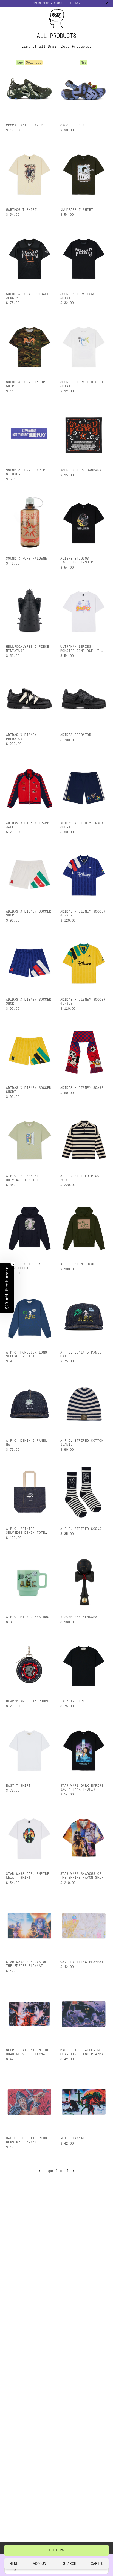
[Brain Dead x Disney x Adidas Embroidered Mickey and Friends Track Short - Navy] (84, 787)
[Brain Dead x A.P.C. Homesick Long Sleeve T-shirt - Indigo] (29, 1316)
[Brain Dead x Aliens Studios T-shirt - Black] (84, 522)
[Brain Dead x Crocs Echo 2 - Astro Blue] (84, 89)
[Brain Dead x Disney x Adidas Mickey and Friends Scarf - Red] (84, 1051)
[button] (7, 1288)
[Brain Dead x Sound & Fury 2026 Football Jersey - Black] (29, 258)
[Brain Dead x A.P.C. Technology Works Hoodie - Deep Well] (29, 1228)
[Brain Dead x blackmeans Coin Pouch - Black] (29, 1665)
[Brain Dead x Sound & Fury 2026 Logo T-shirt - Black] (84, 258)
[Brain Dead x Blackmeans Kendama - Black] (84, 1581)
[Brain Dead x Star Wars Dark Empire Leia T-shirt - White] (29, 1837)
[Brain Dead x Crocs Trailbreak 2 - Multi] (29, 89)
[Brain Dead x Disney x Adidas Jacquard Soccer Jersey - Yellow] (84, 963)
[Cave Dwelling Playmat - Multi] (84, 1926)
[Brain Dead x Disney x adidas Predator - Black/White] (29, 699)
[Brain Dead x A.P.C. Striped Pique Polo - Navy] (84, 1140)
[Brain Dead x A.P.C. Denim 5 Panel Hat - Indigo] (84, 1316)
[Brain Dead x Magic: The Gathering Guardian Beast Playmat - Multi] (84, 2014)
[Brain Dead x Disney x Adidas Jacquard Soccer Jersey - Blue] (84, 875)
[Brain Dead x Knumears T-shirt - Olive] (84, 173)
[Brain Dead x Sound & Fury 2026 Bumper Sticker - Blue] (29, 434)
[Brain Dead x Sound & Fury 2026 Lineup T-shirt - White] (84, 346)
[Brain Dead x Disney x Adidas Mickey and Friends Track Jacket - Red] (29, 787)
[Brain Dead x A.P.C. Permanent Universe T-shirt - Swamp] (29, 1140)
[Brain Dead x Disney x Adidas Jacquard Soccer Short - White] (29, 875)
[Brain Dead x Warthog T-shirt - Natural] (29, 173)
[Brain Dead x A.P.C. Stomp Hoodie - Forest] (84, 1228)
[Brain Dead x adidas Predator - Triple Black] (84, 699)
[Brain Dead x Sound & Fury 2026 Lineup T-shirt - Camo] (29, 346)
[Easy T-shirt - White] (29, 1749)
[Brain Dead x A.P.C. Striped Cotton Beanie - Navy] (84, 1404)
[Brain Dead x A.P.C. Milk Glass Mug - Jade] (29, 1581)
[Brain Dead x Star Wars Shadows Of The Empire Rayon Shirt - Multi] (84, 1837)
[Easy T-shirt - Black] (84, 1665)
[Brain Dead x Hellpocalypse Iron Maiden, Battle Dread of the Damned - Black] (29, 610)
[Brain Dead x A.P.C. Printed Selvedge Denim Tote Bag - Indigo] (29, 1493)
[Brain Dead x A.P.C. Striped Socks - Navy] (84, 1493)
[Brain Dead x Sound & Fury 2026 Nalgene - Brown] (29, 522)
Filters (56, 2550)
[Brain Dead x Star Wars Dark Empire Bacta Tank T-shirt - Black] (84, 1749)
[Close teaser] (13, 1264)
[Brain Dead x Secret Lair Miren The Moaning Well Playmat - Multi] (29, 2014)
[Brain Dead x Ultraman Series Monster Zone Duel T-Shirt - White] (84, 610)
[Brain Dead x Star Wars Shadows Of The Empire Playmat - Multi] (29, 1926)
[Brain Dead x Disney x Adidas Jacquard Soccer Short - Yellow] (29, 1051)
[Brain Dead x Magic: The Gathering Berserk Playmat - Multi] (29, 2102)
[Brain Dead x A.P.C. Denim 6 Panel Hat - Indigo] (29, 1404)
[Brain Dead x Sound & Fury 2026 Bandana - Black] (84, 434)
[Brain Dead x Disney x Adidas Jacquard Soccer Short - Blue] (29, 963)
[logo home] (56, 19)
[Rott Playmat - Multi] (84, 2102)
